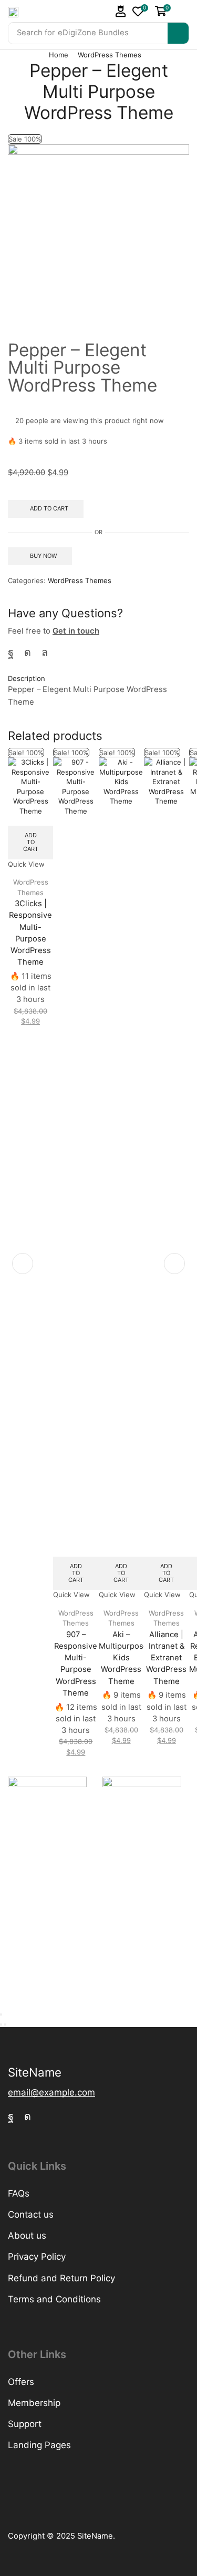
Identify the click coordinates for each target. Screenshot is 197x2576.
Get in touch (76, 631)
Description (27, 678)
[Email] (63, 653)
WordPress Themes (110, 55)
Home (59, 55)
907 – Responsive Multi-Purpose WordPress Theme (76, 1664)
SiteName (95, 2536)
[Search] (178, 33)
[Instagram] (28, 653)
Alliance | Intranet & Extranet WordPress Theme (166, 1658)
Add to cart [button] (31, 842)
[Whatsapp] (45, 653)
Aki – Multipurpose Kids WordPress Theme (121, 1658)
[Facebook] (11, 653)
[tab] (98, 679)
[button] (121, 11)
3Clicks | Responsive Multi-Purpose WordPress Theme (30, 933)
